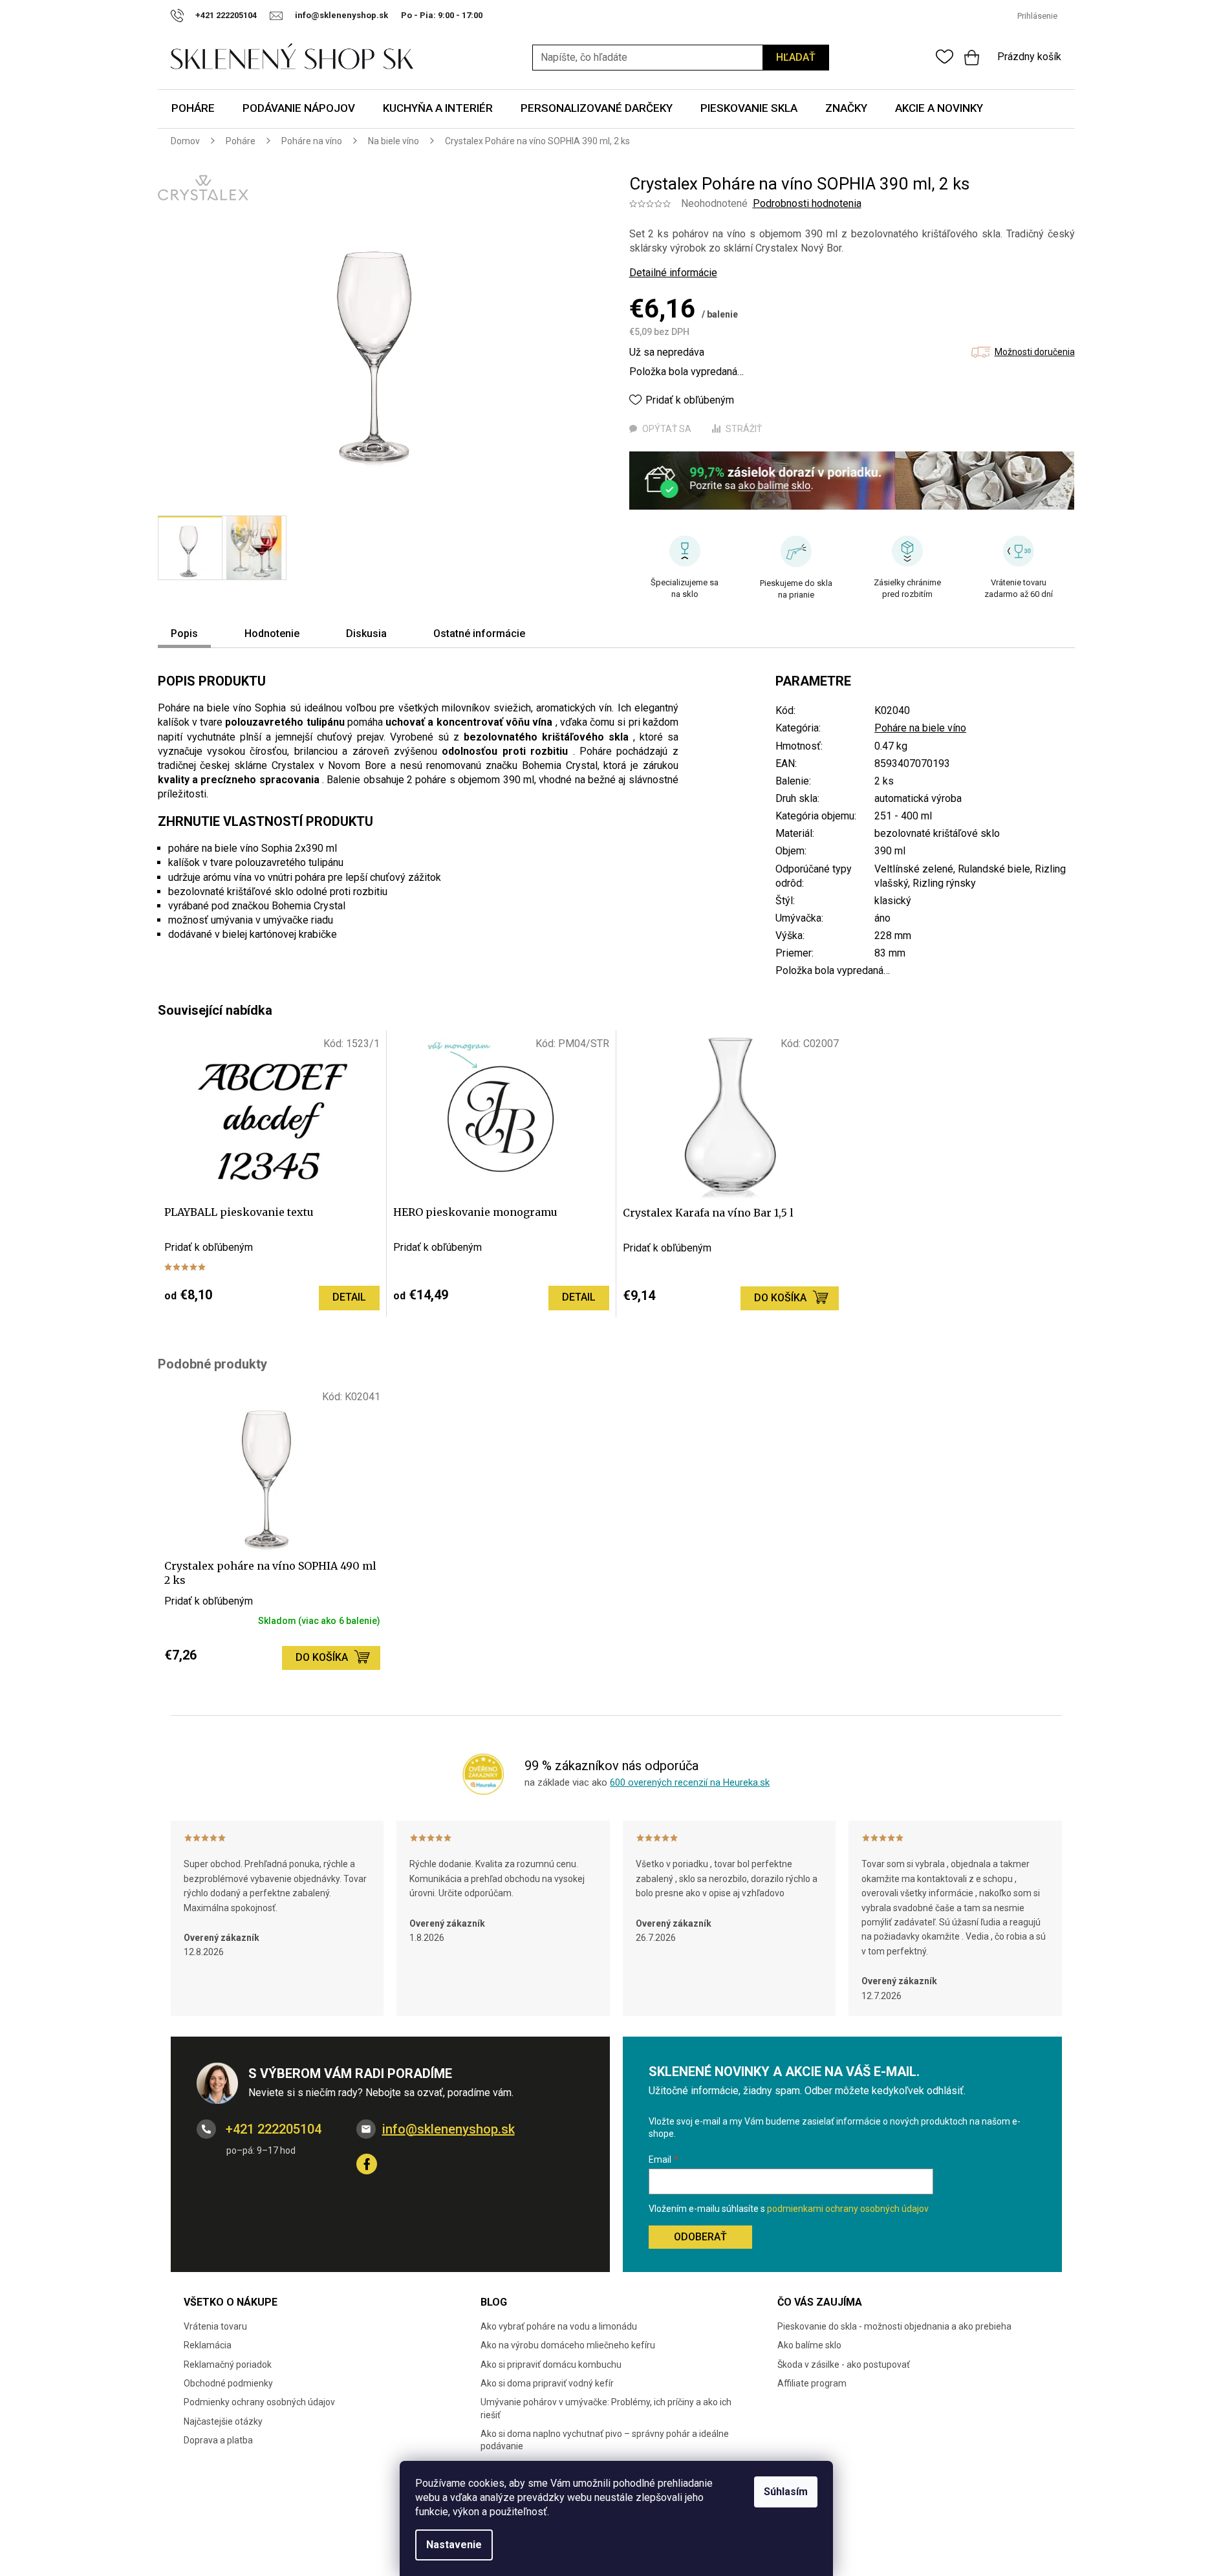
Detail (349, 1297)
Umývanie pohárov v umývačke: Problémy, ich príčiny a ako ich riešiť (606, 2408)
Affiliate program (812, 2383)
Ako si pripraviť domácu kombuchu (551, 2365)
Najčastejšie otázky (223, 2421)
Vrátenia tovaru (215, 2326)
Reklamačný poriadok (228, 2365)
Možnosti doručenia (1035, 352)
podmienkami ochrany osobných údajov (848, 2209)
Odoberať (700, 2237)
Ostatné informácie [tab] (479, 633)
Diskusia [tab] (366, 633)
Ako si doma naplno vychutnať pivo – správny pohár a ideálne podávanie (605, 2440)
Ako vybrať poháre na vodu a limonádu (559, 2326)
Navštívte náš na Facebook (367, 2164)
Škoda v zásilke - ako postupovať (844, 2365)
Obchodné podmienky (228, 2383)
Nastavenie (454, 2545)
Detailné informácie (673, 273)
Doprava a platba (218, 2440)
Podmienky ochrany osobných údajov (259, 2402)
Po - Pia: (419, 15)
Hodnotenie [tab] (272, 633)
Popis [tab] (184, 633)
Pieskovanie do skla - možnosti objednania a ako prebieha (894, 2326)
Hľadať (796, 57)
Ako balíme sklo (809, 2345)
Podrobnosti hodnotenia (807, 203)
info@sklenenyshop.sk (448, 2129)
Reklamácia (208, 2345)
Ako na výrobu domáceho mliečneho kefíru (568, 2345)
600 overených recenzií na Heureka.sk (690, 1782)
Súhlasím (786, 2492)
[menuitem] (193, 109)
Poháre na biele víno (920, 728)
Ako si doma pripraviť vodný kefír (547, 2383)
